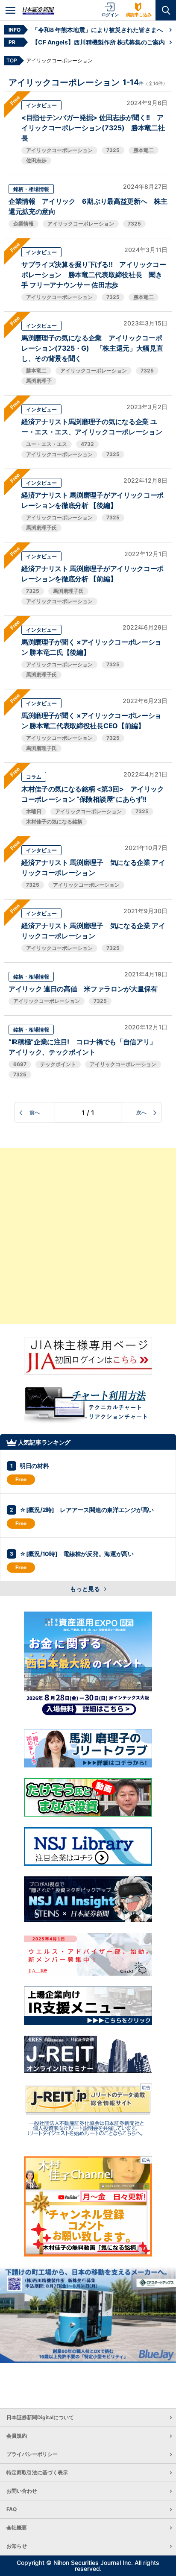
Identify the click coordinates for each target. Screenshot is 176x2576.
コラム (34, 777)
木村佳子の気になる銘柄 (54, 822)
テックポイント (58, 1064)
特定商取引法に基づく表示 (37, 2472)
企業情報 (23, 224)
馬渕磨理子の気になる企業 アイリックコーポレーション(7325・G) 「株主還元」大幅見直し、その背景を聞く (92, 348)
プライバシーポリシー (32, 2454)
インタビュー (41, 105)
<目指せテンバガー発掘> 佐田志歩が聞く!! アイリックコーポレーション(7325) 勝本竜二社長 (93, 128)
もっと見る (86, 1589)
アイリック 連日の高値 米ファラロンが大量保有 (83, 989)
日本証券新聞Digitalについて (40, 2417)
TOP (12, 60)
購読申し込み (139, 15)
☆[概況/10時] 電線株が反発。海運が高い (77, 1554)
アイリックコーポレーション (59, 150)
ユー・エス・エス (47, 444)
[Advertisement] (88, 1236)
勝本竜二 (144, 150)
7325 (113, 150)
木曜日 (34, 811)
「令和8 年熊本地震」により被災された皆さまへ (97, 30)
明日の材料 (34, 1466)
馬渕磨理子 (39, 381)
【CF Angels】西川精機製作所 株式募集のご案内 (98, 42)
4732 (87, 444)
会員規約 (17, 2436)
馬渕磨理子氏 (41, 528)
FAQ (12, 2509)
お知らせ (17, 2546)
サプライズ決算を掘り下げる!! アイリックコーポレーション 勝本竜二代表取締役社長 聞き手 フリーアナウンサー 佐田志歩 (94, 275)
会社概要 (17, 2528)
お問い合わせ (22, 2491)
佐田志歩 (36, 160)
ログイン (110, 15)
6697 (20, 1064)
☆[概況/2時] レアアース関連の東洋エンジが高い (87, 1510)
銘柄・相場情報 (31, 189)
